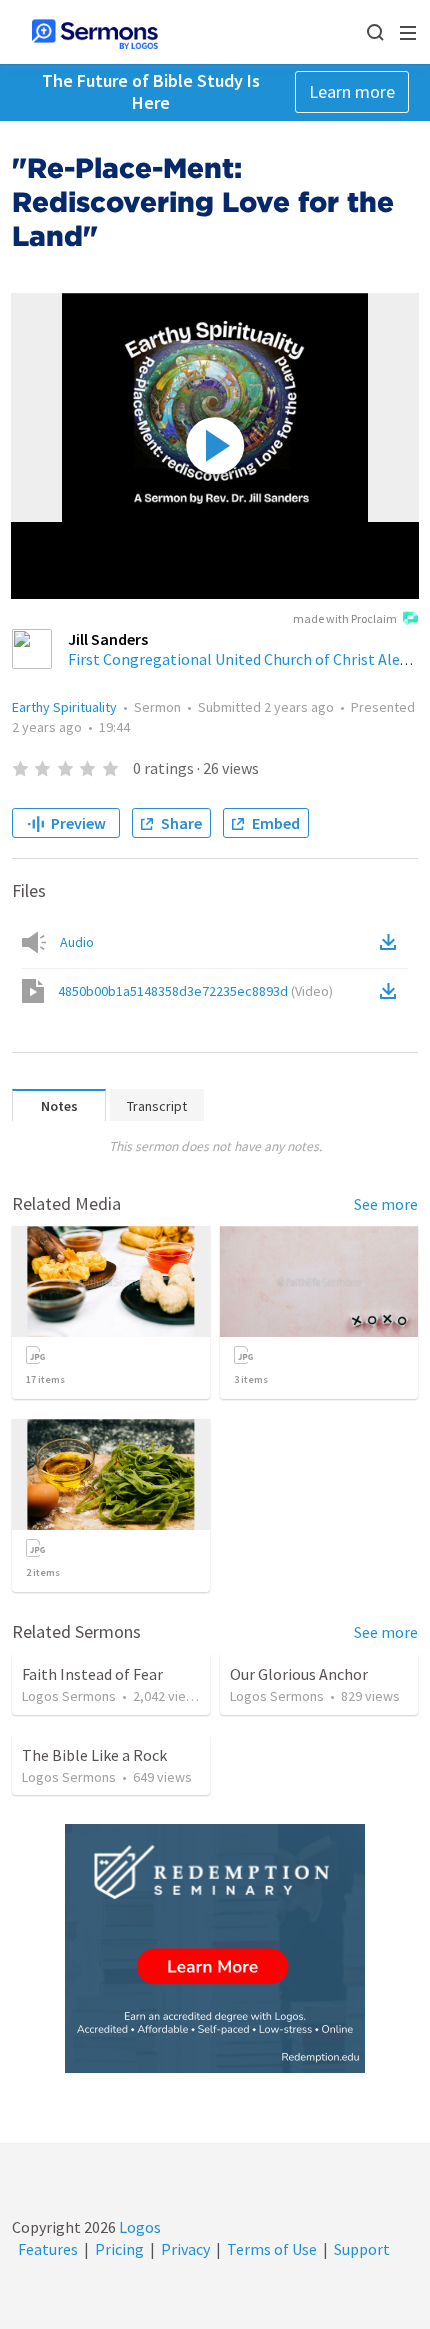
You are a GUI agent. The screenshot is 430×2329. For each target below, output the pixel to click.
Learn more (352, 91)
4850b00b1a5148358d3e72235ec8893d (195, 991)
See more (386, 1204)
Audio (77, 942)
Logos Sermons (69, 1696)
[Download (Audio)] (392, 942)
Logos (138, 2227)
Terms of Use (272, 2249)
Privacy (185, 2249)
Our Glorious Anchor (299, 1674)
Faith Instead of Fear (92, 1674)
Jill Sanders (108, 639)
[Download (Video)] (392, 991)
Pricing (119, 2249)
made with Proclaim (345, 618)
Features (48, 2249)
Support (362, 2249)
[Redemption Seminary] (215, 1948)
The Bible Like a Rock (94, 1755)
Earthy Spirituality (64, 707)
